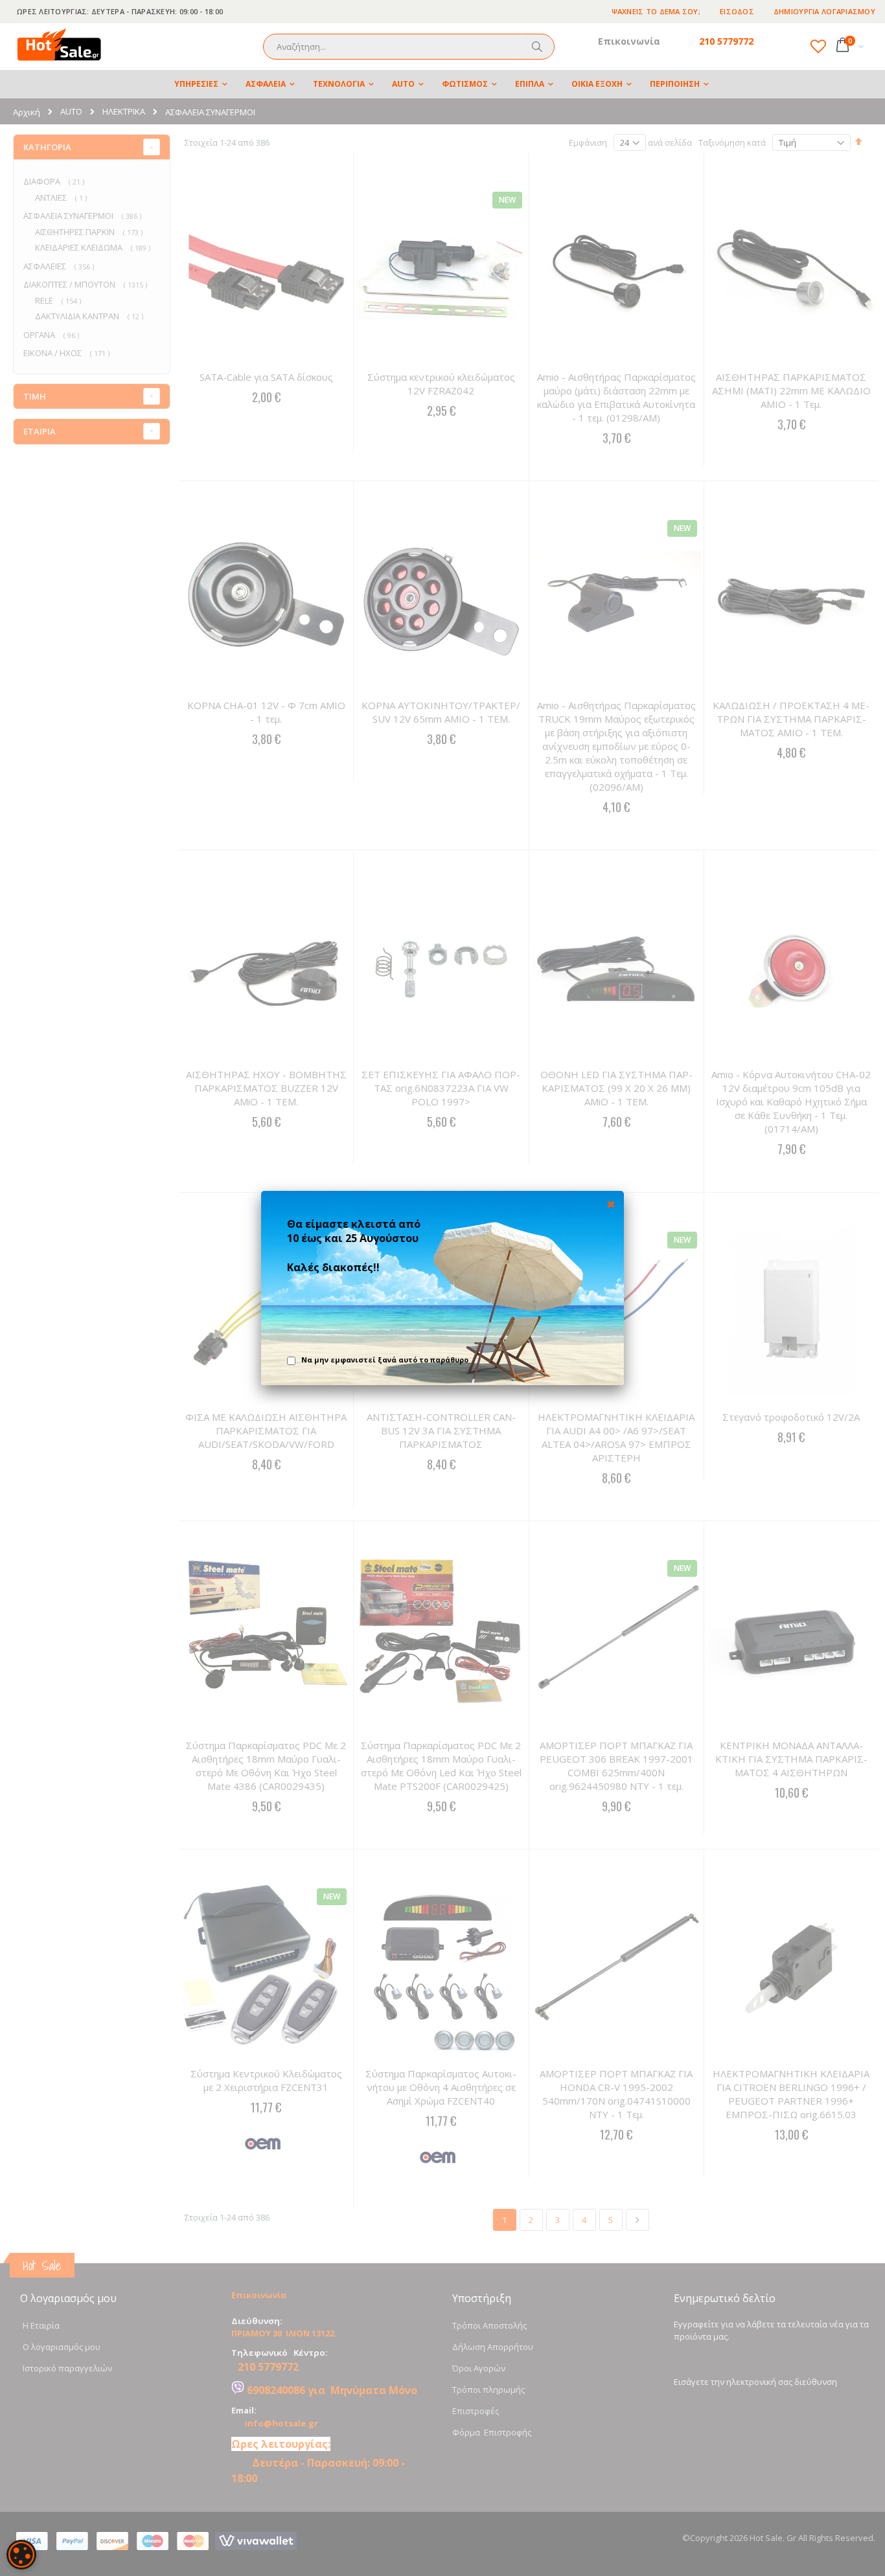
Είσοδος (737, 11)
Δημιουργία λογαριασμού (824, 11)
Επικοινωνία (629, 41)
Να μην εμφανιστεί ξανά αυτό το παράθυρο (385, 1360)
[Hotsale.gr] (60, 47)
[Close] (611, 1204)
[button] (818, 46)
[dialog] (21, 2555)
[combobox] (409, 47)
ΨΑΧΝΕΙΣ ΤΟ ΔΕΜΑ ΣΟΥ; (656, 11)
